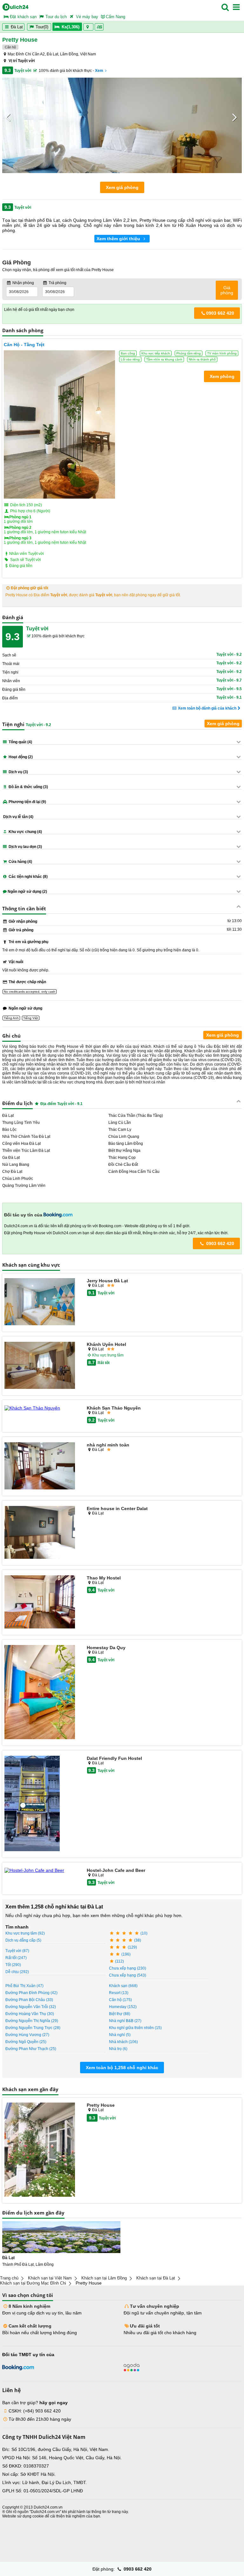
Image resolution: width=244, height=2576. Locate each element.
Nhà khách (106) (123, 2042)
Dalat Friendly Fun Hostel (114, 1758)
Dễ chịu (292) (17, 1972)
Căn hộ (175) (120, 2000)
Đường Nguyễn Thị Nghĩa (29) (32, 2021)
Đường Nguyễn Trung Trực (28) (33, 2028)
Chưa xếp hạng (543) (128, 1975)
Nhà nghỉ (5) (120, 2035)
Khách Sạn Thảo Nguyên (114, 1408)
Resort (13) (119, 1993)
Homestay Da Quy (106, 1648)
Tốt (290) (13, 1965)
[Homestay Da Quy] (40, 1693)
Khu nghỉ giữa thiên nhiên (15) (135, 2028)
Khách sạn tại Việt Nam (50, 2278)
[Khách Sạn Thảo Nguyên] (40, 1408)
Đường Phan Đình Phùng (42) (31, 1993)
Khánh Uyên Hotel (106, 1344)
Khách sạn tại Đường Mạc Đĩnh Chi (33, 2283)
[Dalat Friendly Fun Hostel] (40, 1804)
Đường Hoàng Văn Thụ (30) (30, 2014)
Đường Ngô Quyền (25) (26, 2042)
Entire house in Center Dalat (117, 1508)
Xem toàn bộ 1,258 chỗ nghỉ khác (122, 2068)
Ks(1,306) (71, 27)
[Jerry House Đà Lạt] (40, 1302)
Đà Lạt (16, 27)
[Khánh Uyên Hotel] (40, 1366)
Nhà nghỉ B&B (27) (125, 2021)
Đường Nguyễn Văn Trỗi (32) (31, 2007)
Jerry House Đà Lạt (107, 1281)
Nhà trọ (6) (118, 2049)
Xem (99, 71)
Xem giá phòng (122, 187)
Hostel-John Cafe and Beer (116, 1870)
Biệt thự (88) (120, 2014)
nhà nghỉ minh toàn (108, 1445)
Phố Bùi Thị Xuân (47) (24, 1986)
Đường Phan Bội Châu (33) (29, 2000)
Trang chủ (9, 2278)
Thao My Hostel (104, 1578)
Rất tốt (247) (16, 1958)
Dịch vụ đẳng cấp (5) (23, 1940)
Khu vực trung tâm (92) (25, 1933)
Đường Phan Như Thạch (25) (31, 2049)
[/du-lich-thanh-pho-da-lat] (61, 2237)
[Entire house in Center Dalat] (40, 1533)
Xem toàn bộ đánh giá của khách (207, 708)
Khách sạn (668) (123, 1986)
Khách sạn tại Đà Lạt (156, 2278)
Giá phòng (227, 290)
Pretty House (101, 2105)
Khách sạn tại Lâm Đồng (104, 2278)
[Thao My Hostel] (40, 1602)
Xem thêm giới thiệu (119, 239)
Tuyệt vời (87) (17, 1951)
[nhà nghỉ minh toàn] (40, 1466)
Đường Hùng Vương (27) (27, 2035)
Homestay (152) (123, 2007)
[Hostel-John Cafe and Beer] (40, 1870)
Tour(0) (42, 27)
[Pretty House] (40, 2150)
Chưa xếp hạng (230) (128, 1968)
